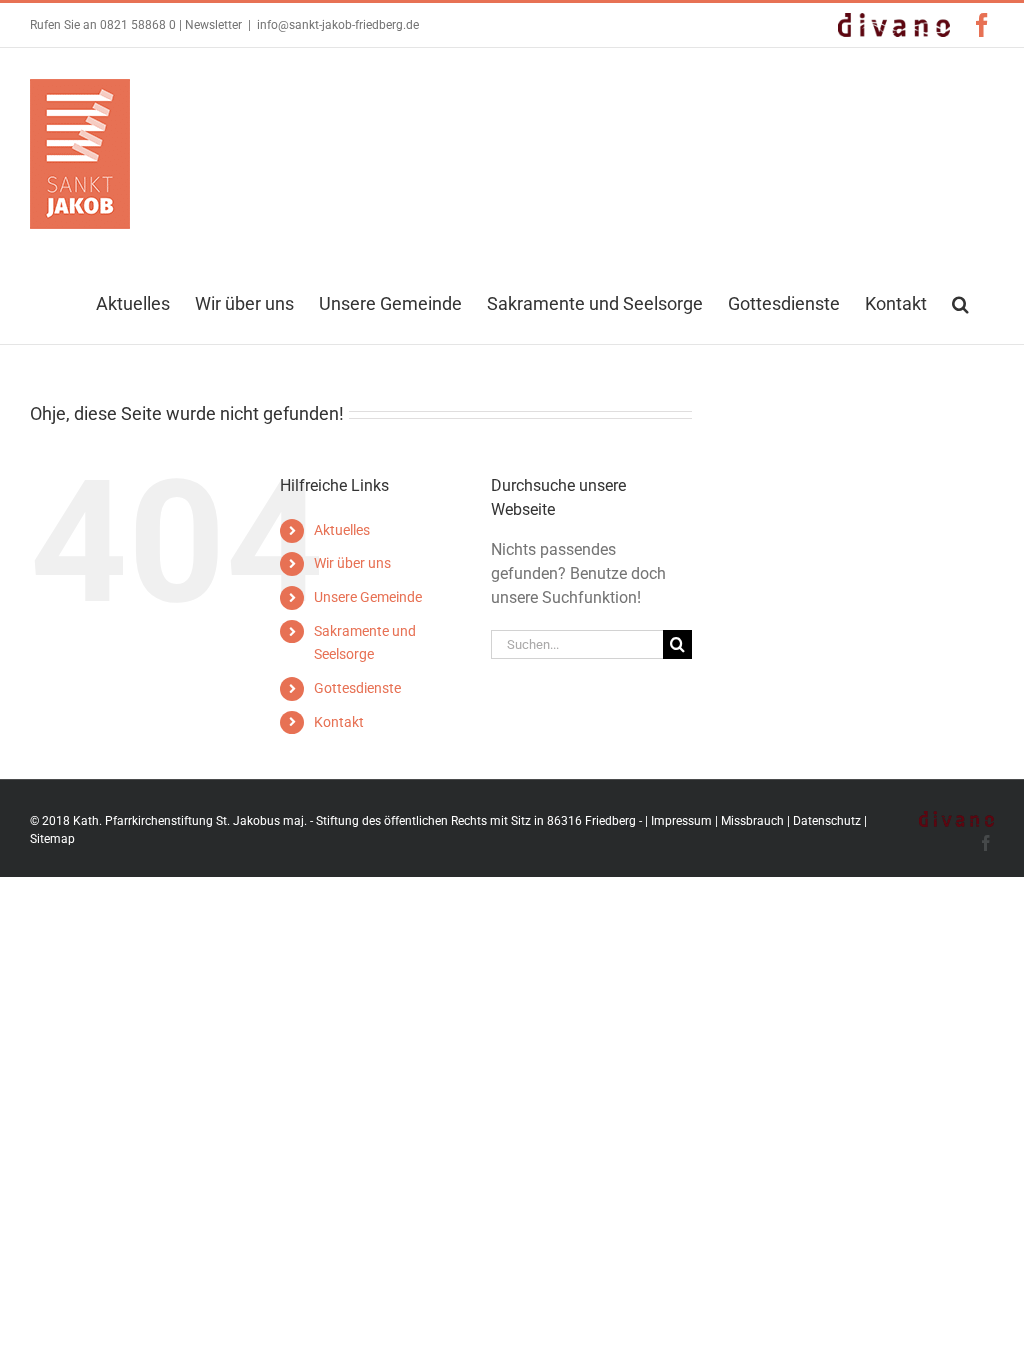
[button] (960, 302)
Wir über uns (352, 563)
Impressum (681, 821)
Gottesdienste (357, 688)
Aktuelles (342, 530)
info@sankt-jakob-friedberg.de (338, 25)
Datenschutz (827, 821)
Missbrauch (752, 821)
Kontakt (339, 722)
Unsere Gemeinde (368, 597)
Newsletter (213, 25)
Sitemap (52, 839)
